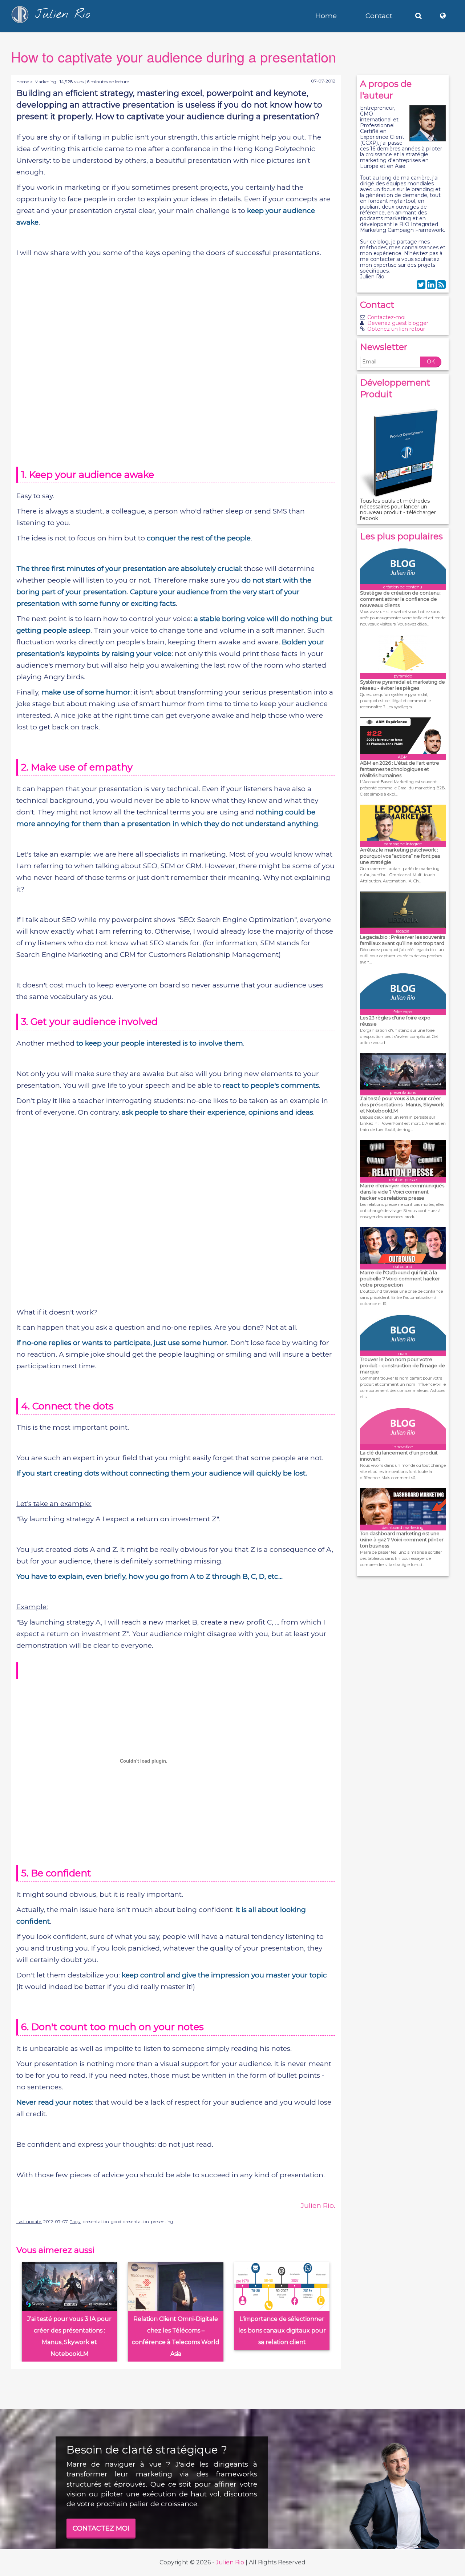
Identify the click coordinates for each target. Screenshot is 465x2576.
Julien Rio (230, 2562)
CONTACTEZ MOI (101, 2528)
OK (431, 362)
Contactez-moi (386, 317)
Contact (379, 16)
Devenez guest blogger (398, 323)
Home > (25, 82)
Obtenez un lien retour (396, 329)
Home (326, 16)
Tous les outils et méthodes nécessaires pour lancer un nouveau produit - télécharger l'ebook (398, 510)
